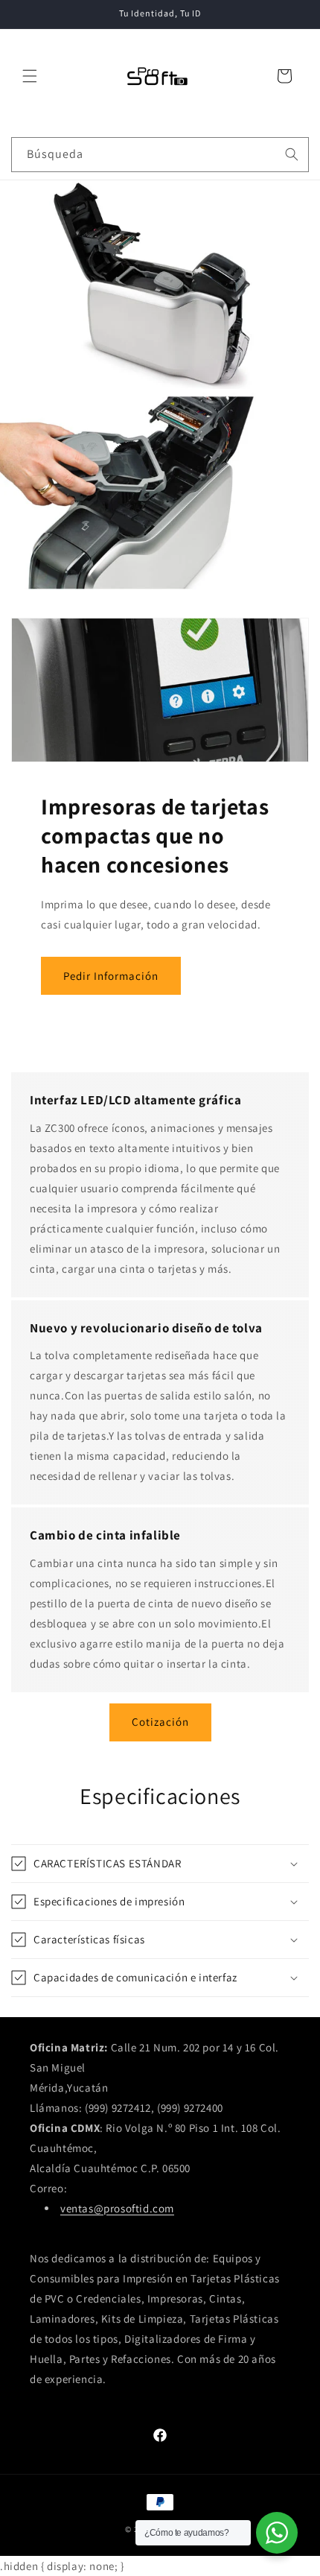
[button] (30, 76)
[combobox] (160, 155)
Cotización (160, 1722)
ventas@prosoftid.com (117, 2208)
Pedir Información (111, 976)
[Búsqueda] (292, 154)
